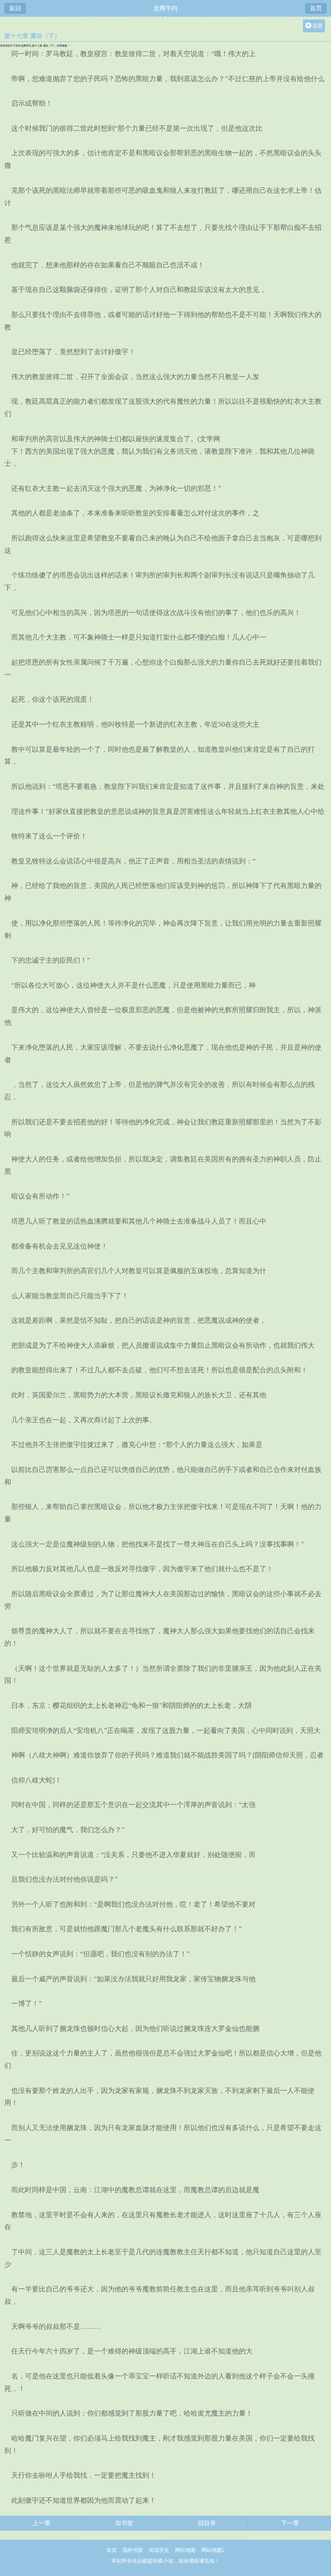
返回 (15, 8)
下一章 (290, 2523)
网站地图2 (213, 2550)
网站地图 (185, 2550)
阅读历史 (159, 2550)
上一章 (41, 2523)
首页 (316, 8)
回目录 (207, 2523)
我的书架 (133, 2550)
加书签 (124, 2523)
